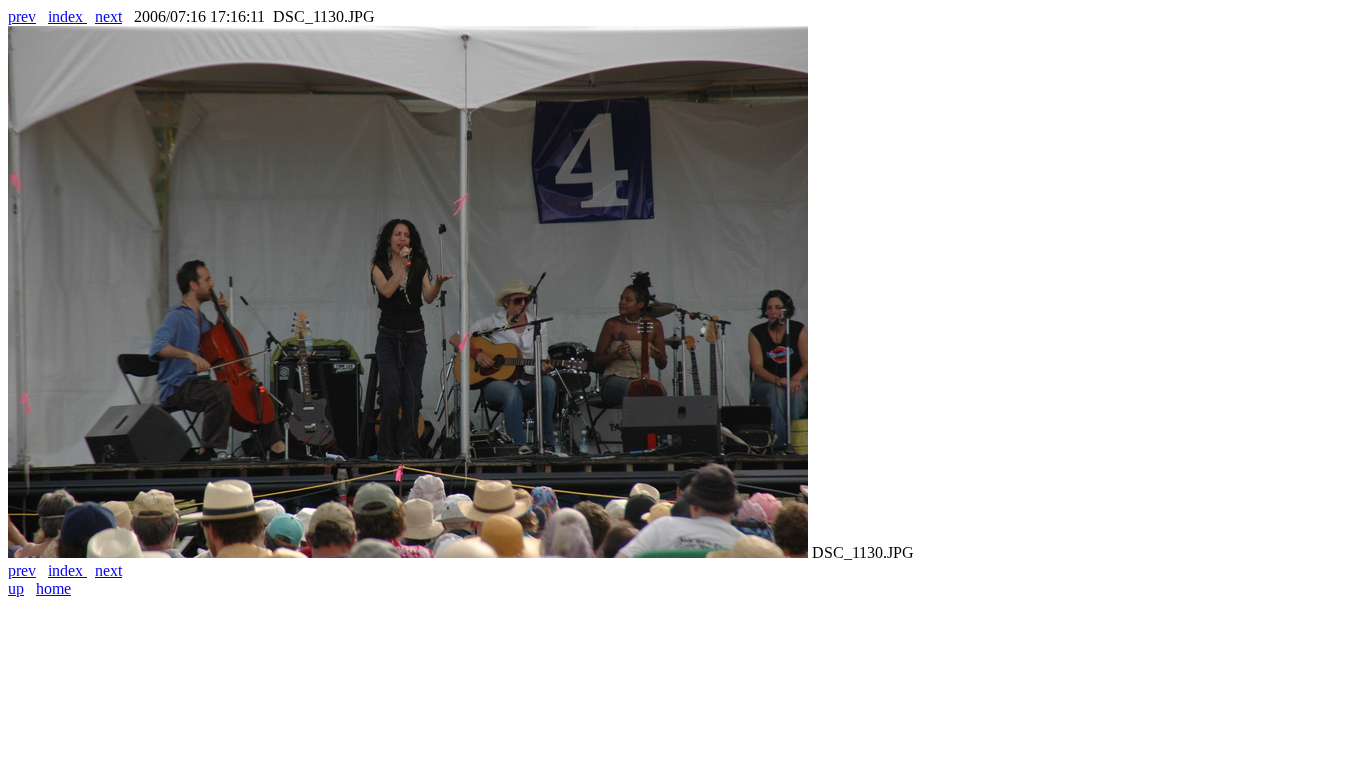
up (16, 588)
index (67, 16)
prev (22, 16)
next (108, 16)
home (53, 588)
